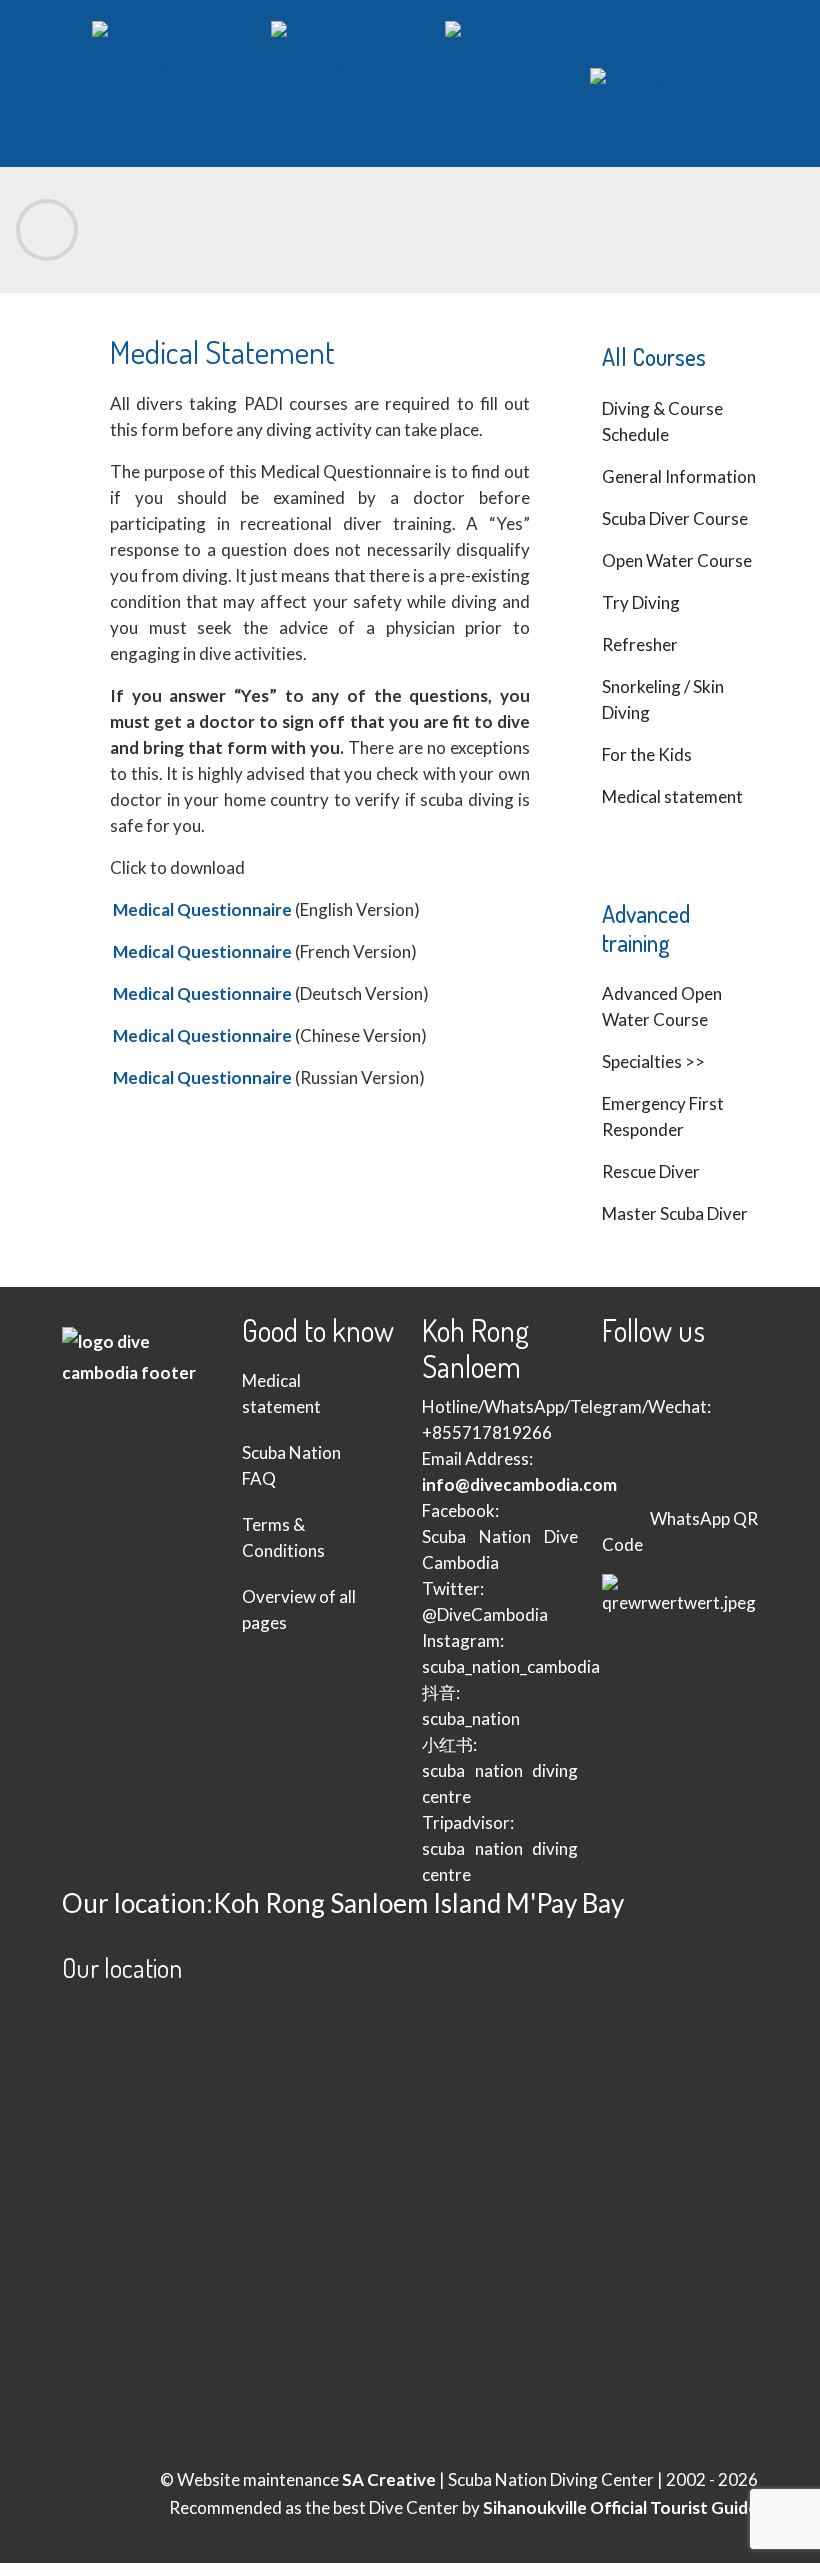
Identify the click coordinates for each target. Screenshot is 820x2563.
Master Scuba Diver (675, 1213)
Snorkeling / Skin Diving (663, 699)
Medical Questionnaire (202, 909)
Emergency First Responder (663, 1116)
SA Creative (389, 2479)
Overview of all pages (299, 1609)
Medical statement (672, 796)
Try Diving (641, 602)
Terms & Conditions (283, 1537)
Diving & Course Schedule (662, 421)
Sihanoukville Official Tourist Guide (620, 2507)
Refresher (640, 644)
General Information (679, 476)
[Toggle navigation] (47, 230)
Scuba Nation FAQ (291, 1465)
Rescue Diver (651, 1171)
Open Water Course (677, 560)
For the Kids (647, 754)
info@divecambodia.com (519, 1484)
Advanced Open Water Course (662, 1006)
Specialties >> (653, 1061)
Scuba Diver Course (675, 518)
